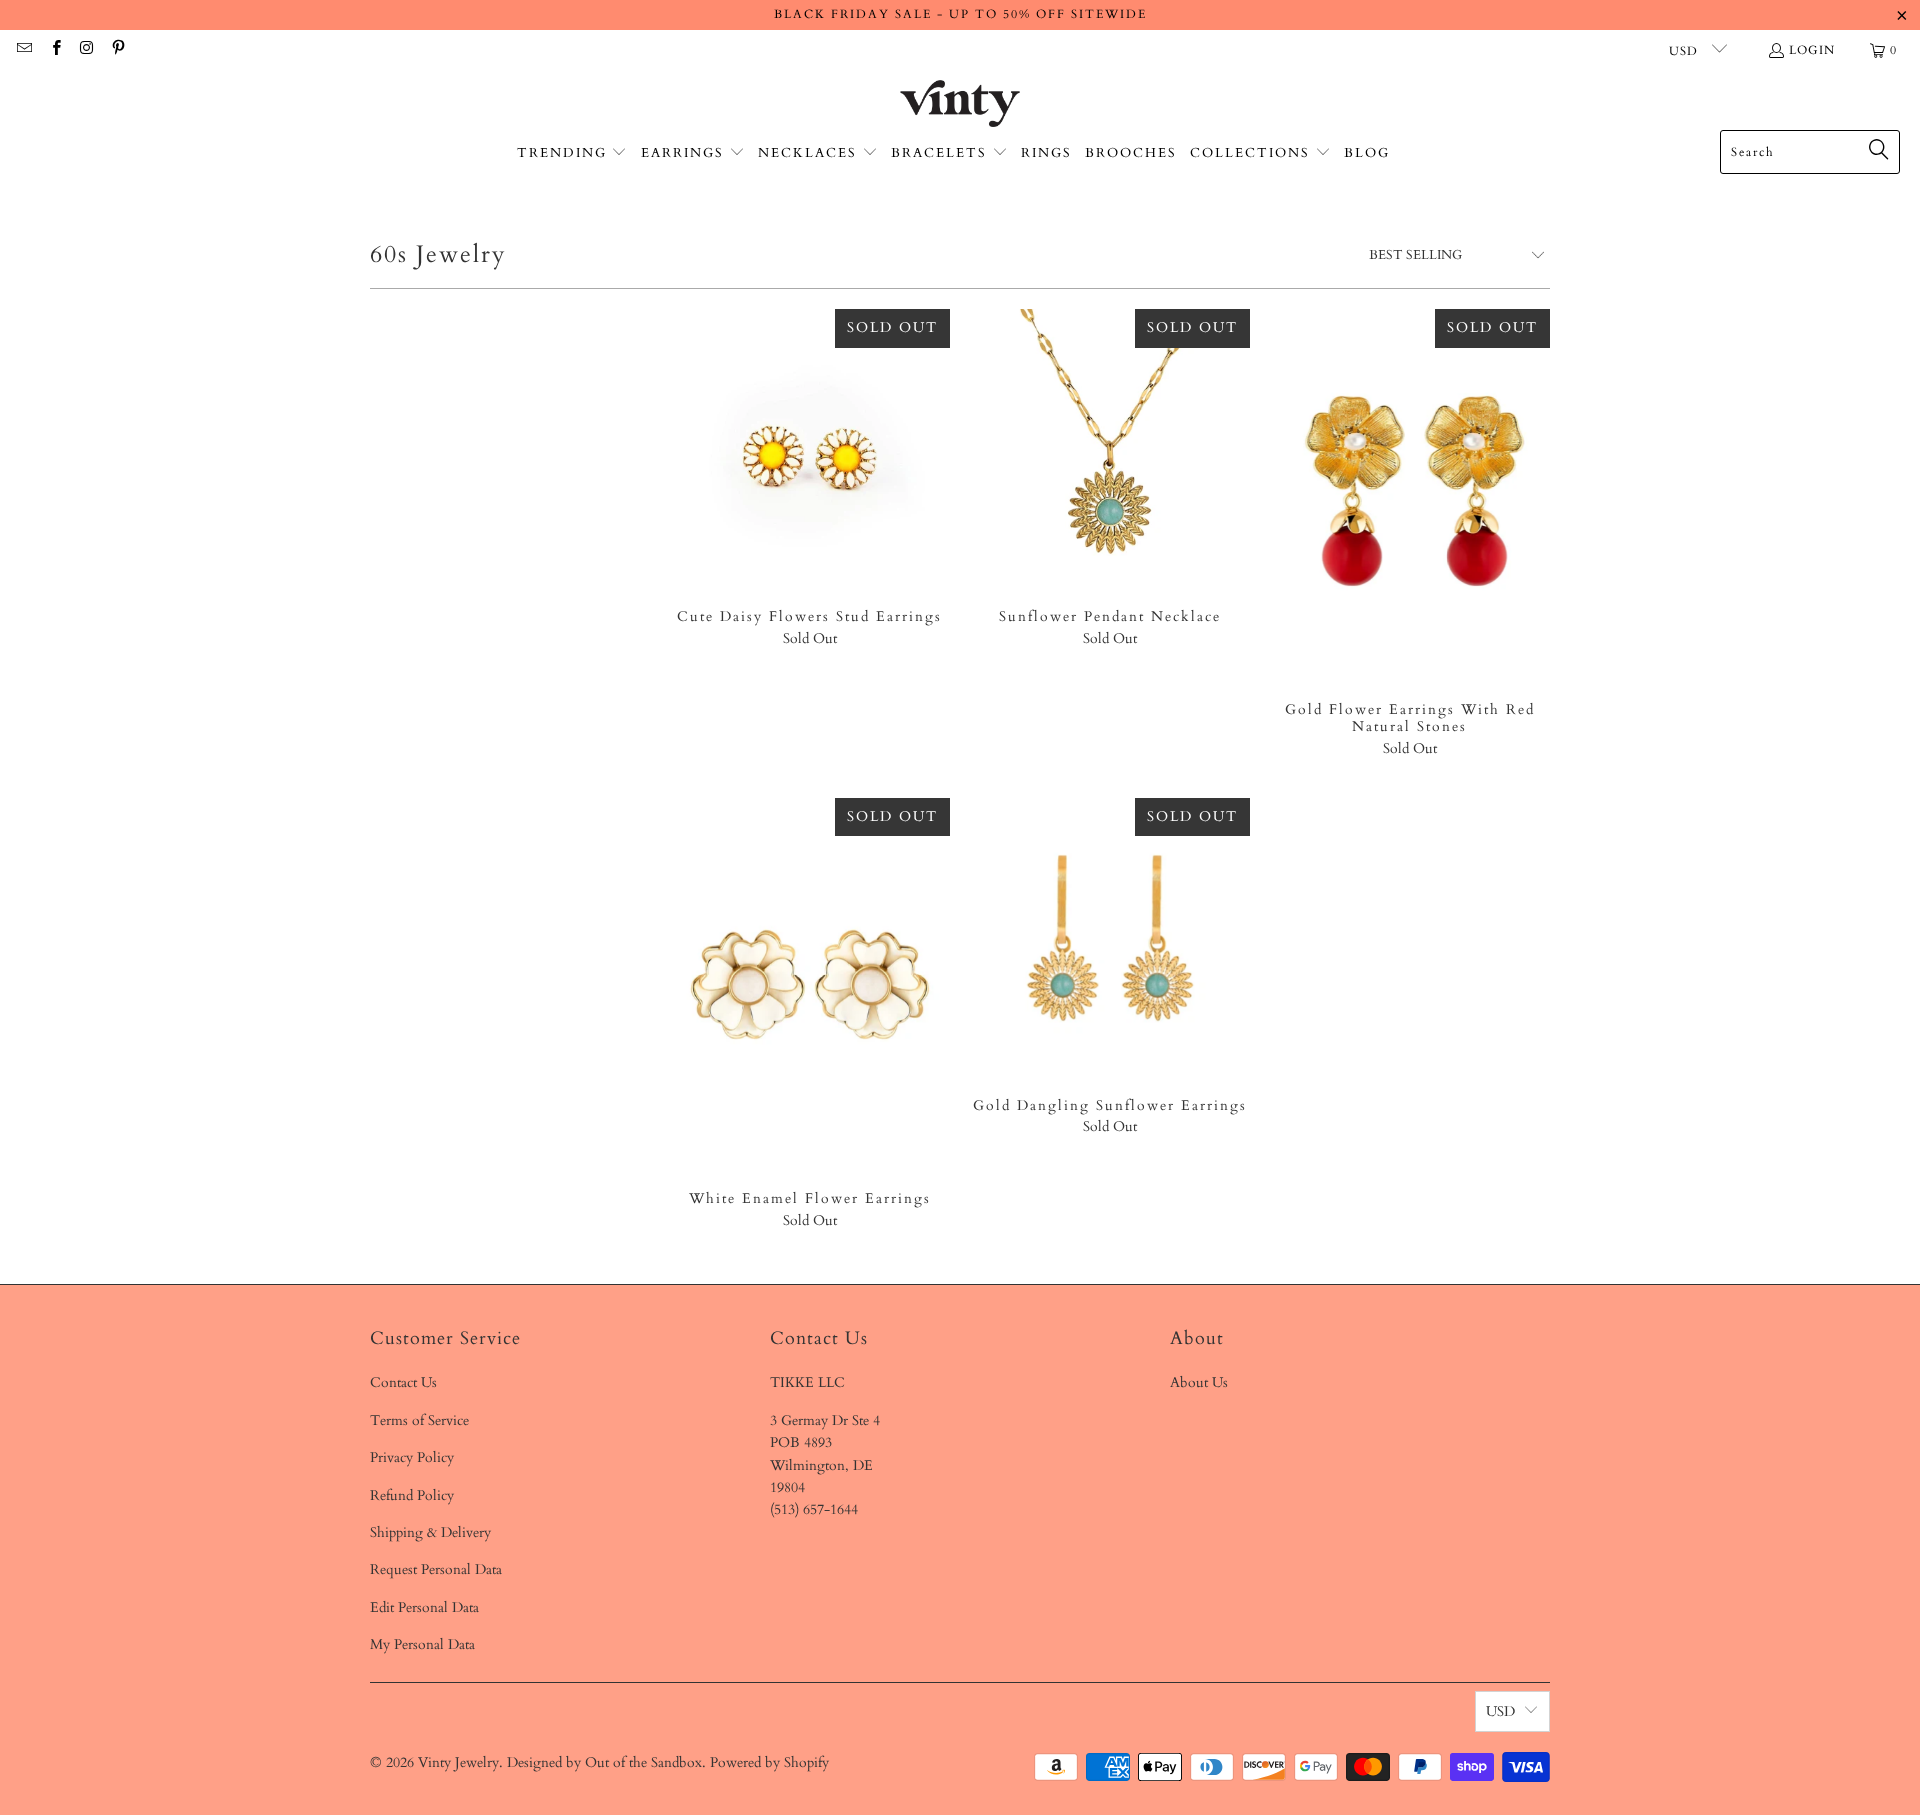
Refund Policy (412, 1495)
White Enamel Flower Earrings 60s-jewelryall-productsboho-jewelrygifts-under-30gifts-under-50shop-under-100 (810, 984)
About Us (1199, 1382)
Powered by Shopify (769, 1762)
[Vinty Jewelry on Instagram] (86, 50)
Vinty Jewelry (458, 1762)
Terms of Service (419, 1420)
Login (1812, 50)
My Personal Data (422, 1644)
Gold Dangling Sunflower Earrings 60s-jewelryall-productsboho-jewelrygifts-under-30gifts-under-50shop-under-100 (1110, 938)
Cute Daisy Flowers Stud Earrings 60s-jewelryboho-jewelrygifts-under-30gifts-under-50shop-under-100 (810, 449)
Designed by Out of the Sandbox (604, 1762)
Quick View (809, 493)
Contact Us (403, 1382)
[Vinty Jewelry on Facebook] (54, 50)
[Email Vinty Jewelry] (23, 50)
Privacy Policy (412, 1457)
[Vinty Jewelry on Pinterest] (117, 50)
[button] (572, 153)
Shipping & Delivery (430, 1532)
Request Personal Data (436, 1569)
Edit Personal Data (424, 1607)
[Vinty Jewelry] (960, 105)
